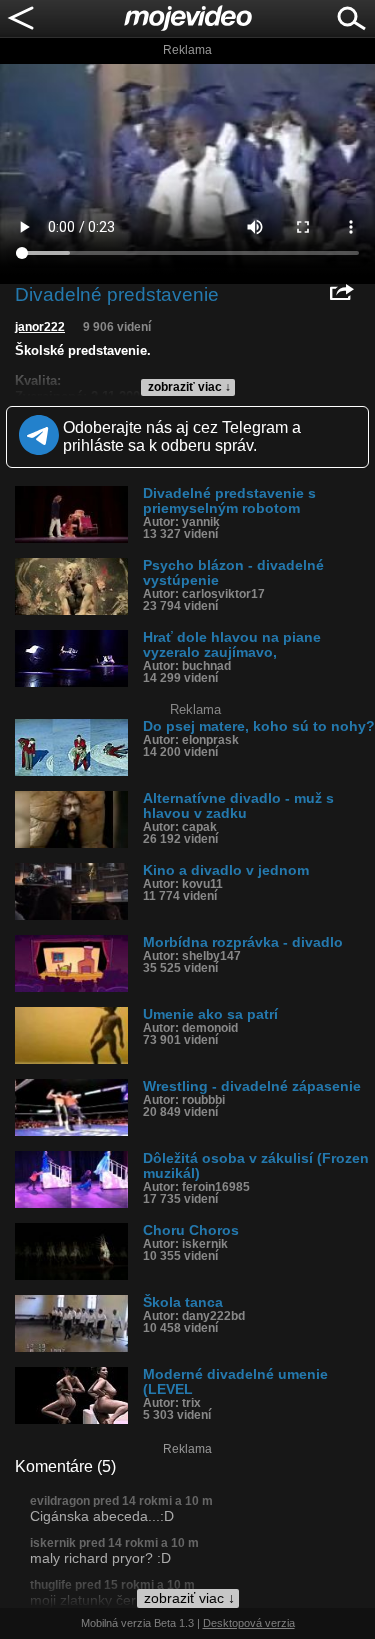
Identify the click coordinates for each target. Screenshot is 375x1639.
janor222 (40, 327)
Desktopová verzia (249, 1623)
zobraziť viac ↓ (189, 387)
